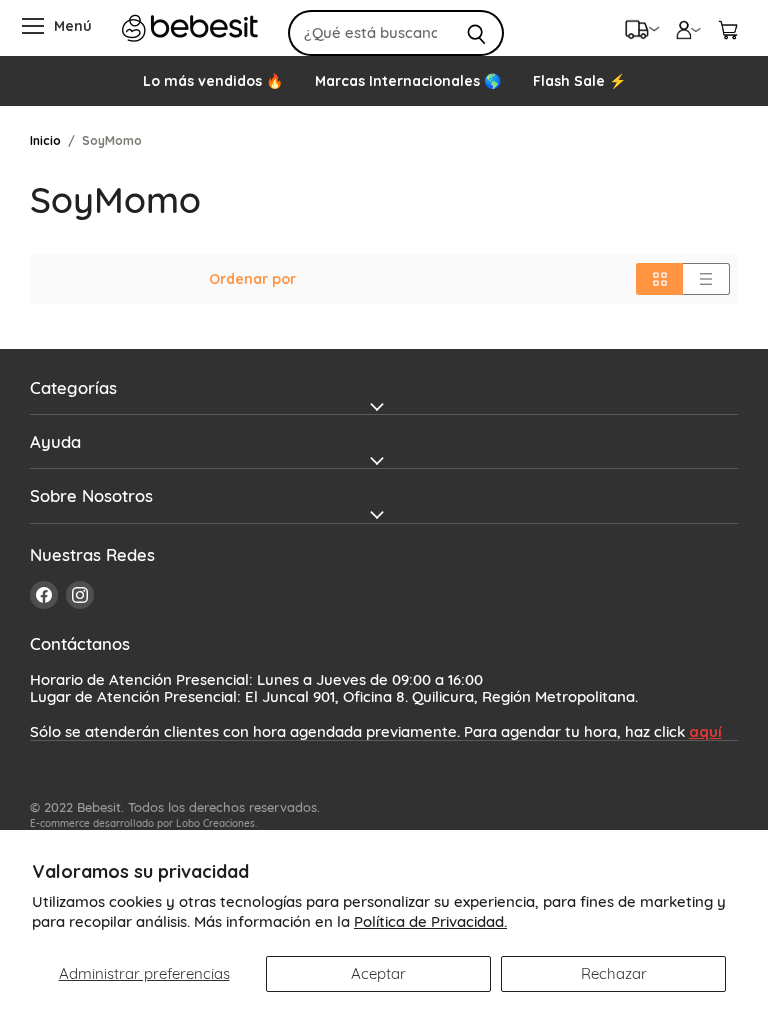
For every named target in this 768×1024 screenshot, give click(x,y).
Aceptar (378, 973)
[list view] (706, 279)
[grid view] (659, 279)
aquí (705, 731)
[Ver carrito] (728, 28)
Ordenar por (252, 279)
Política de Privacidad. (430, 921)
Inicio (45, 141)
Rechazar (614, 973)
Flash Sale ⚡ (579, 81)
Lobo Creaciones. (216, 823)
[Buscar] (477, 33)
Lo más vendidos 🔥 (213, 81)
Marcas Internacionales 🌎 (408, 81)
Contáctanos (80, 643)
